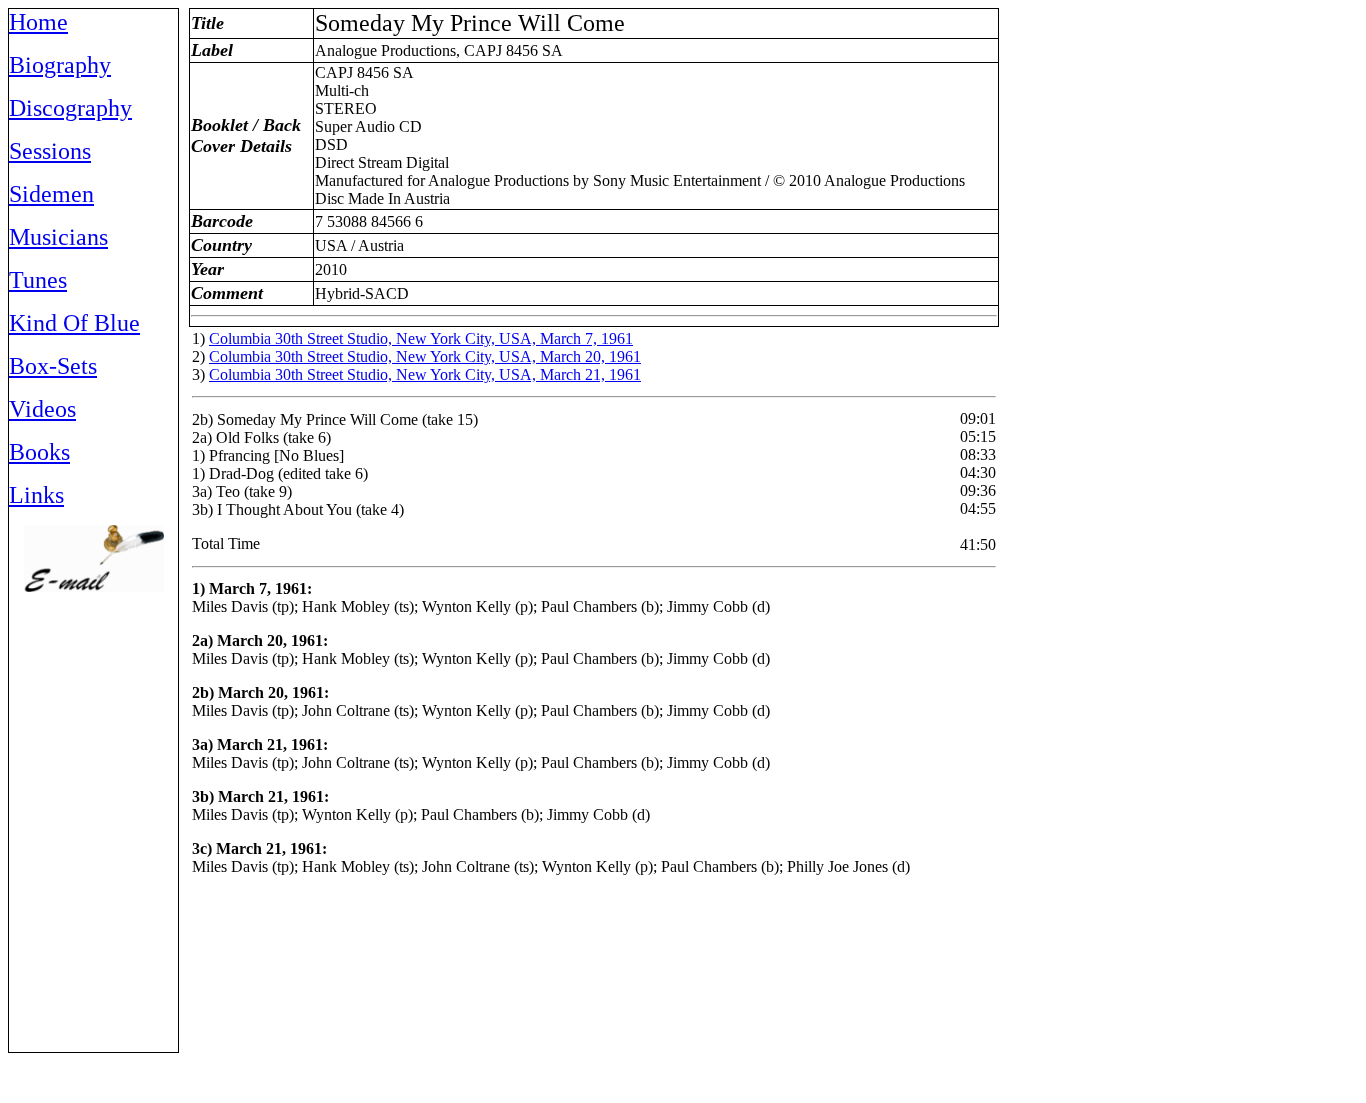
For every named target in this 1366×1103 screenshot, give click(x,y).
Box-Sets (53, 366)
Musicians (58, 237)
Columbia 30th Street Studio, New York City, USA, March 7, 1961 (421, 338)
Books (39, 452)
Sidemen (51, 194)
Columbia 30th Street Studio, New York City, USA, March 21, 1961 (425, 374)
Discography (70, 108)
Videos (42, 409)
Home (38, 22)
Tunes (38, 280)
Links (36, 495)
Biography (60, 65)
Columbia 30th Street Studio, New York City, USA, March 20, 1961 (425, 356)
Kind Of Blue (74, 323)
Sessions (50, 151)
